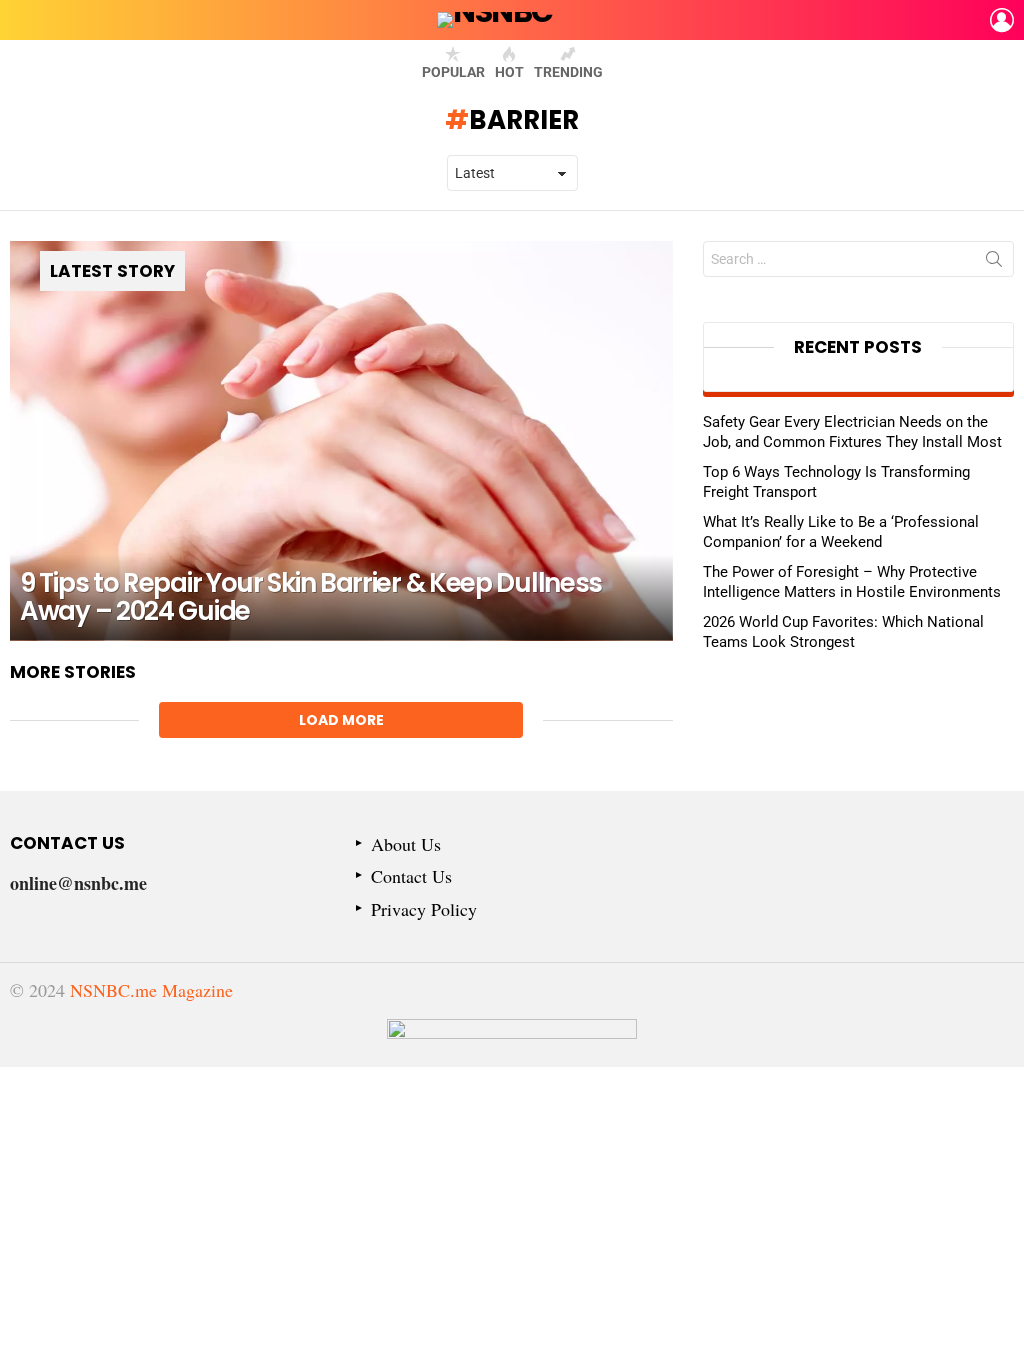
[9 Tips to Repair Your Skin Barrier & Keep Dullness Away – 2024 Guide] (341, 441)
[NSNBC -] (512, 1043)
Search (994, 263)
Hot (509, 72)
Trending (568, 72)
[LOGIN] (1002, 20)
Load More (341, 720)
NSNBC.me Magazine (151, 990)
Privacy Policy (424, 909)
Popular (453, 72)
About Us (406, 844)
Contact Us (411, 876)
